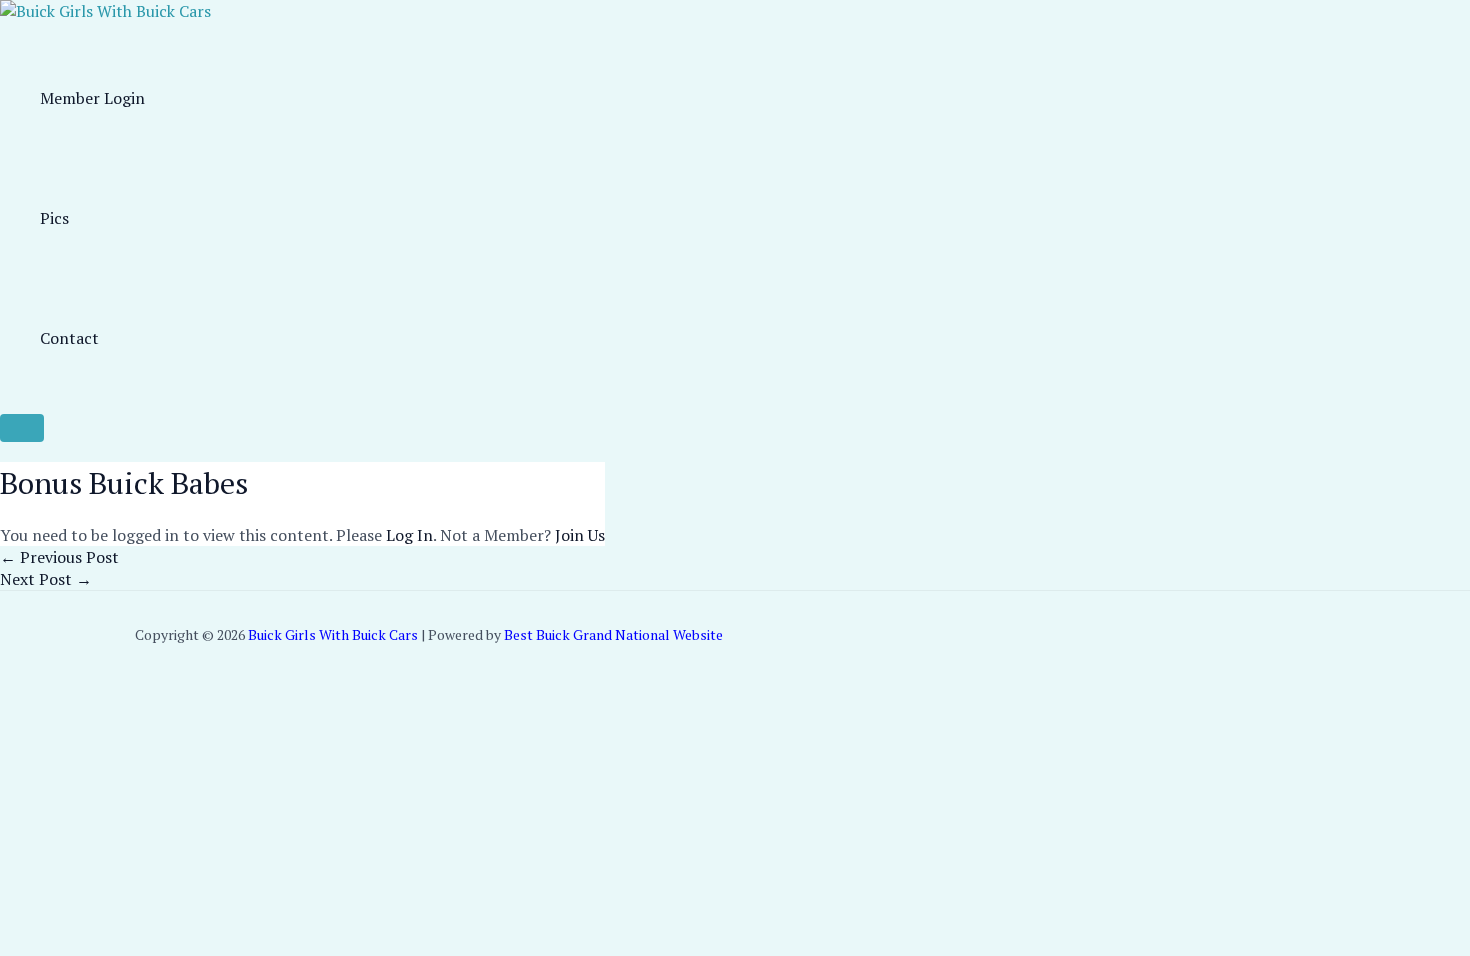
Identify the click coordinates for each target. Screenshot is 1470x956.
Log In (409, 535)
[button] (22, 428)
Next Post (46, 579)
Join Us (580, 535)
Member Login (92, 98)
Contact (69, 338)
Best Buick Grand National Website (613, 634)
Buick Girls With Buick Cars (333, 634)
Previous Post (59, 557)
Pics (54, 218)
